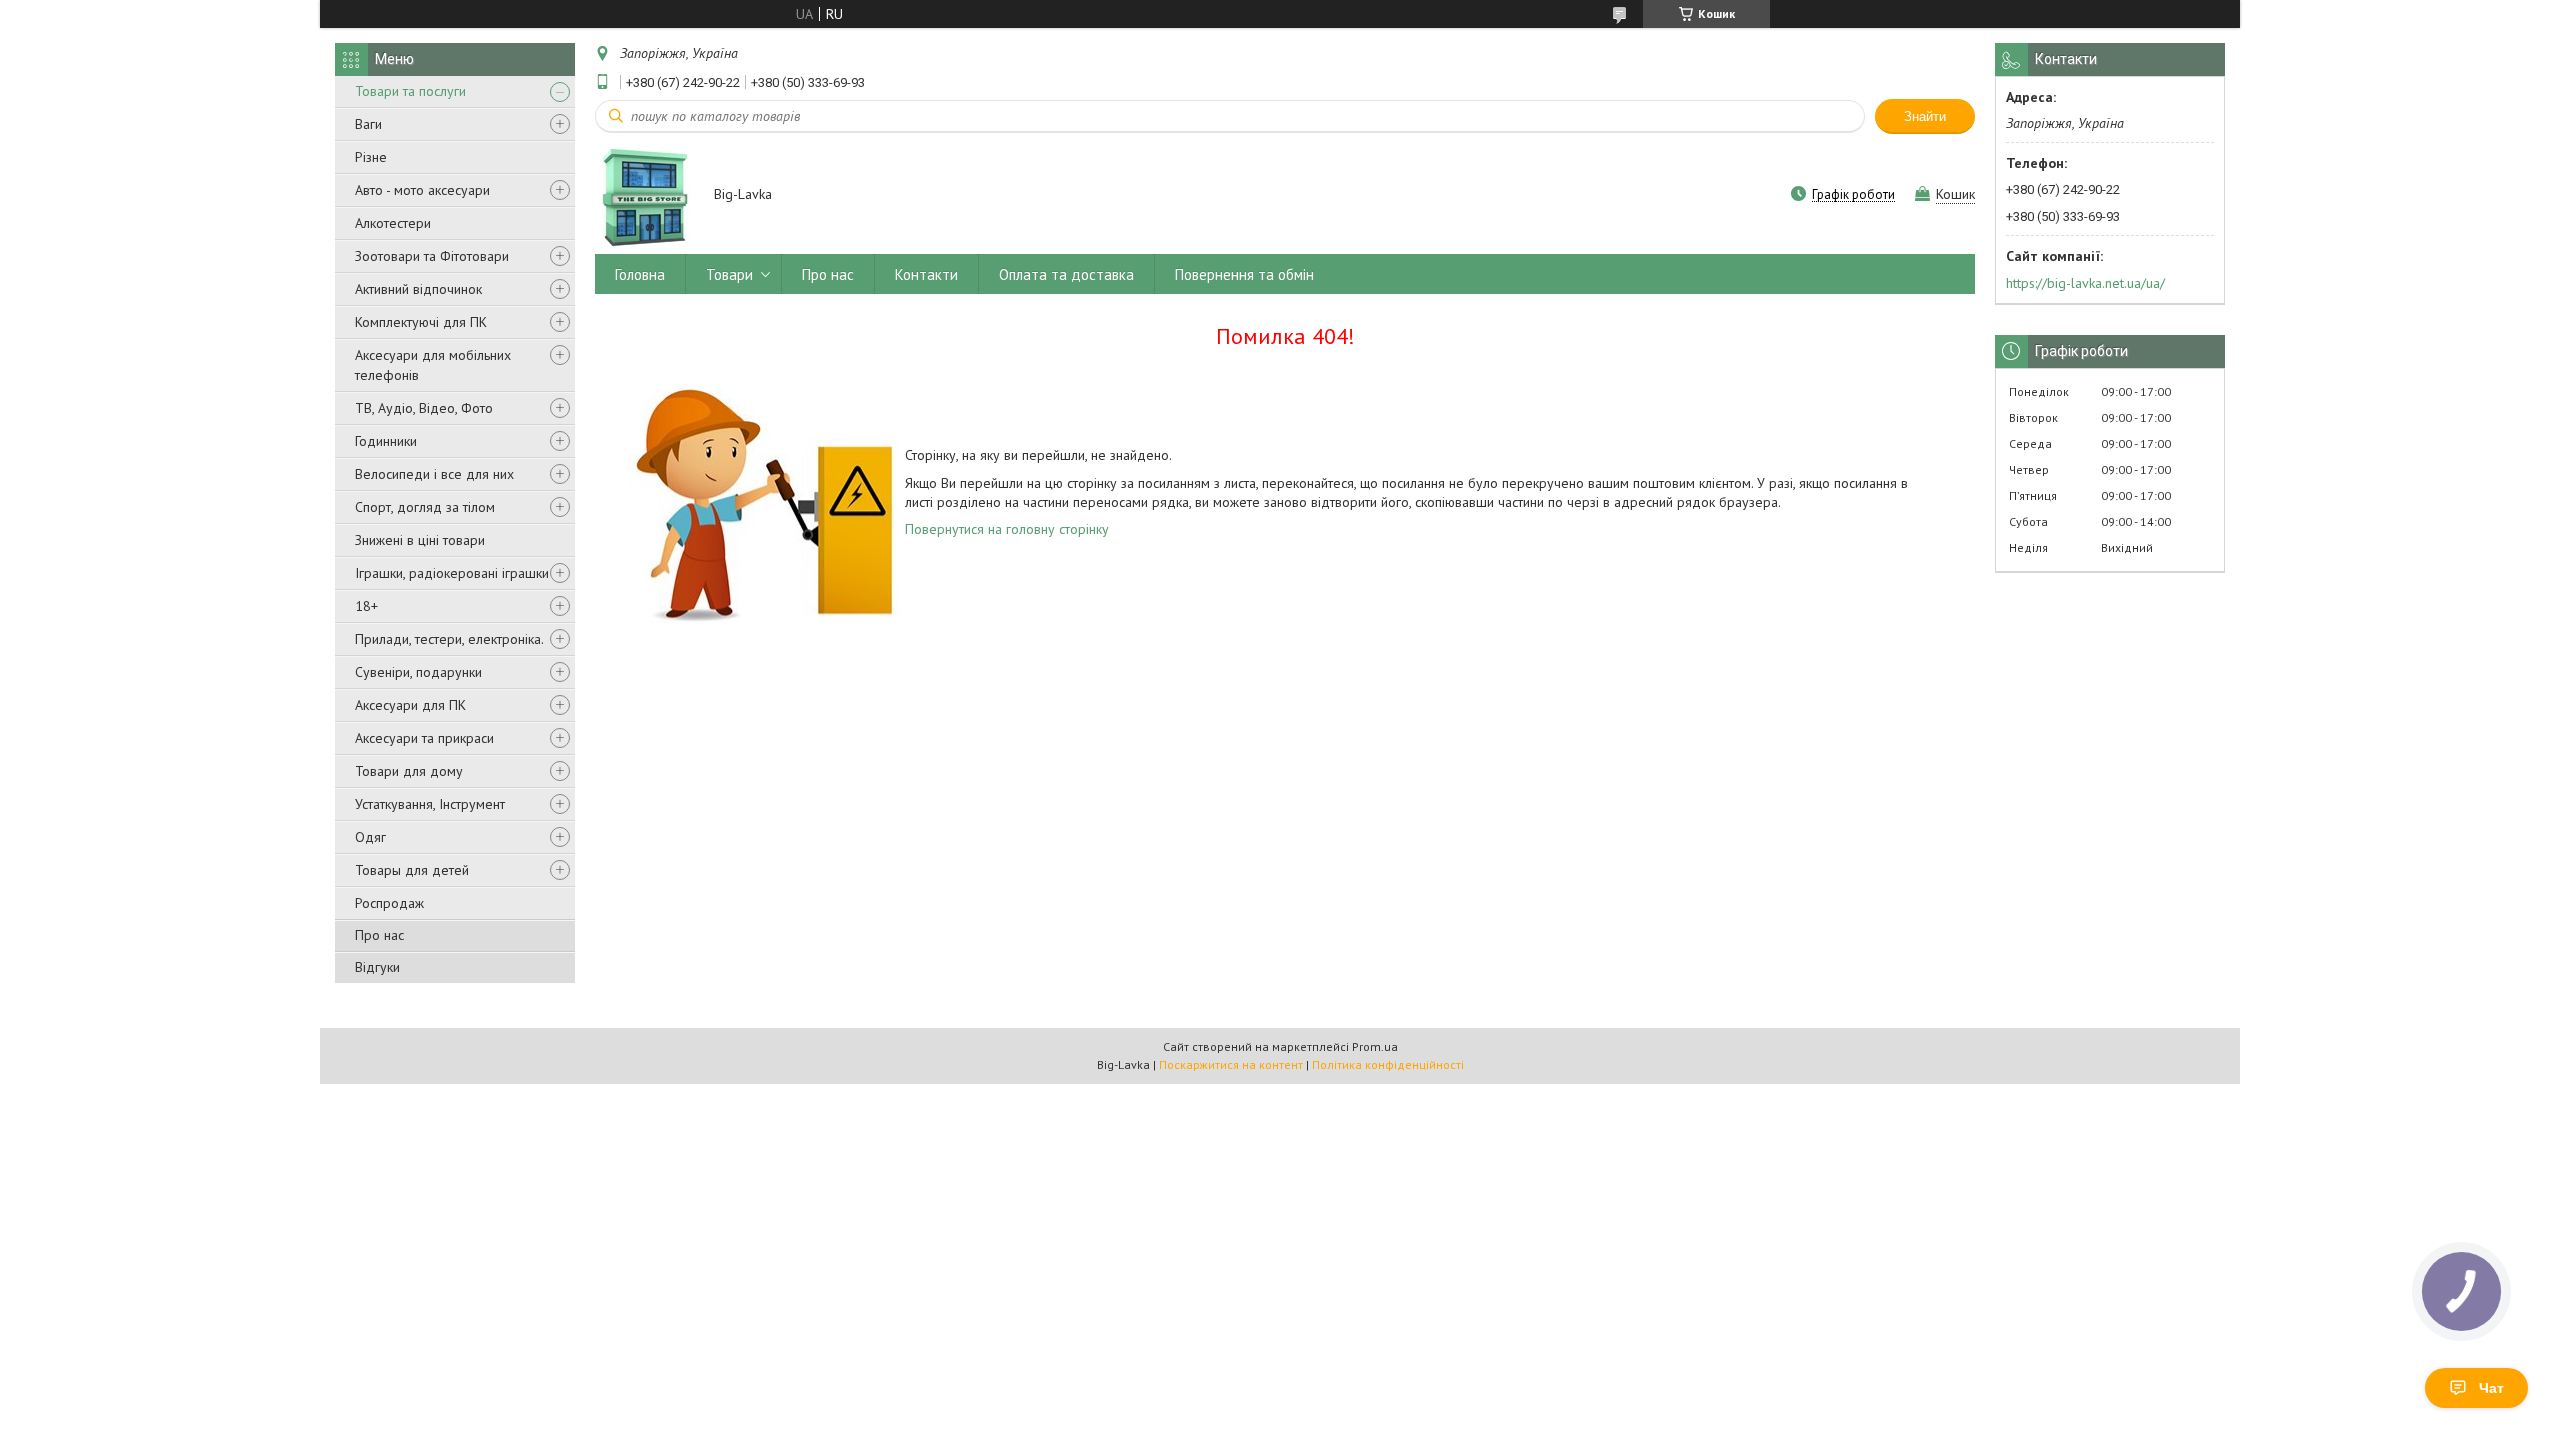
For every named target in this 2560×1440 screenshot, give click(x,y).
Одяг (370, 837)
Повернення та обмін (1244, 274)
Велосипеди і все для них (434, 474)
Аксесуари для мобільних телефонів (433, 365)
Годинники (386, 441)
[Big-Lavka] (645, 196)
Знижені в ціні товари (420, 540)
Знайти (1925, 116)
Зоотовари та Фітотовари (432, 256)
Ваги (368, 124)
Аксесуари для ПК (410, 705)
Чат (2491, 1388)
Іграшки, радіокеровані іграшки (452, 573)
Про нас (379, 935)
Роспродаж (389, 903)
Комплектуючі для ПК (421, 322)
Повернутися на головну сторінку (1007, 529)
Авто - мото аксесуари (422, 190)
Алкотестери (393, 223)
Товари (729, 274)
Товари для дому (409, 771)
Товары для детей (412, 870)
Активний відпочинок (418, 289)
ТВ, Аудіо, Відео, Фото (424, 408)
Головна (640, 274)
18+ (366, 606)
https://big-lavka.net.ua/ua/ (2085, 283)
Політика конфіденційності (1388, 1064)
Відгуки (377, 967)
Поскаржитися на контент (1231, 1064)
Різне (371, 157)
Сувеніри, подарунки (418, 672)
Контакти (926, 274)
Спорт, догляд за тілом (425, 507)
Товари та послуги (410, 91)
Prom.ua (1375, 1046)
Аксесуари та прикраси (424, 738)
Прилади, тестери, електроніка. (449, 639)
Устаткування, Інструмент (430, 804)
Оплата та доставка (1066, 274)
